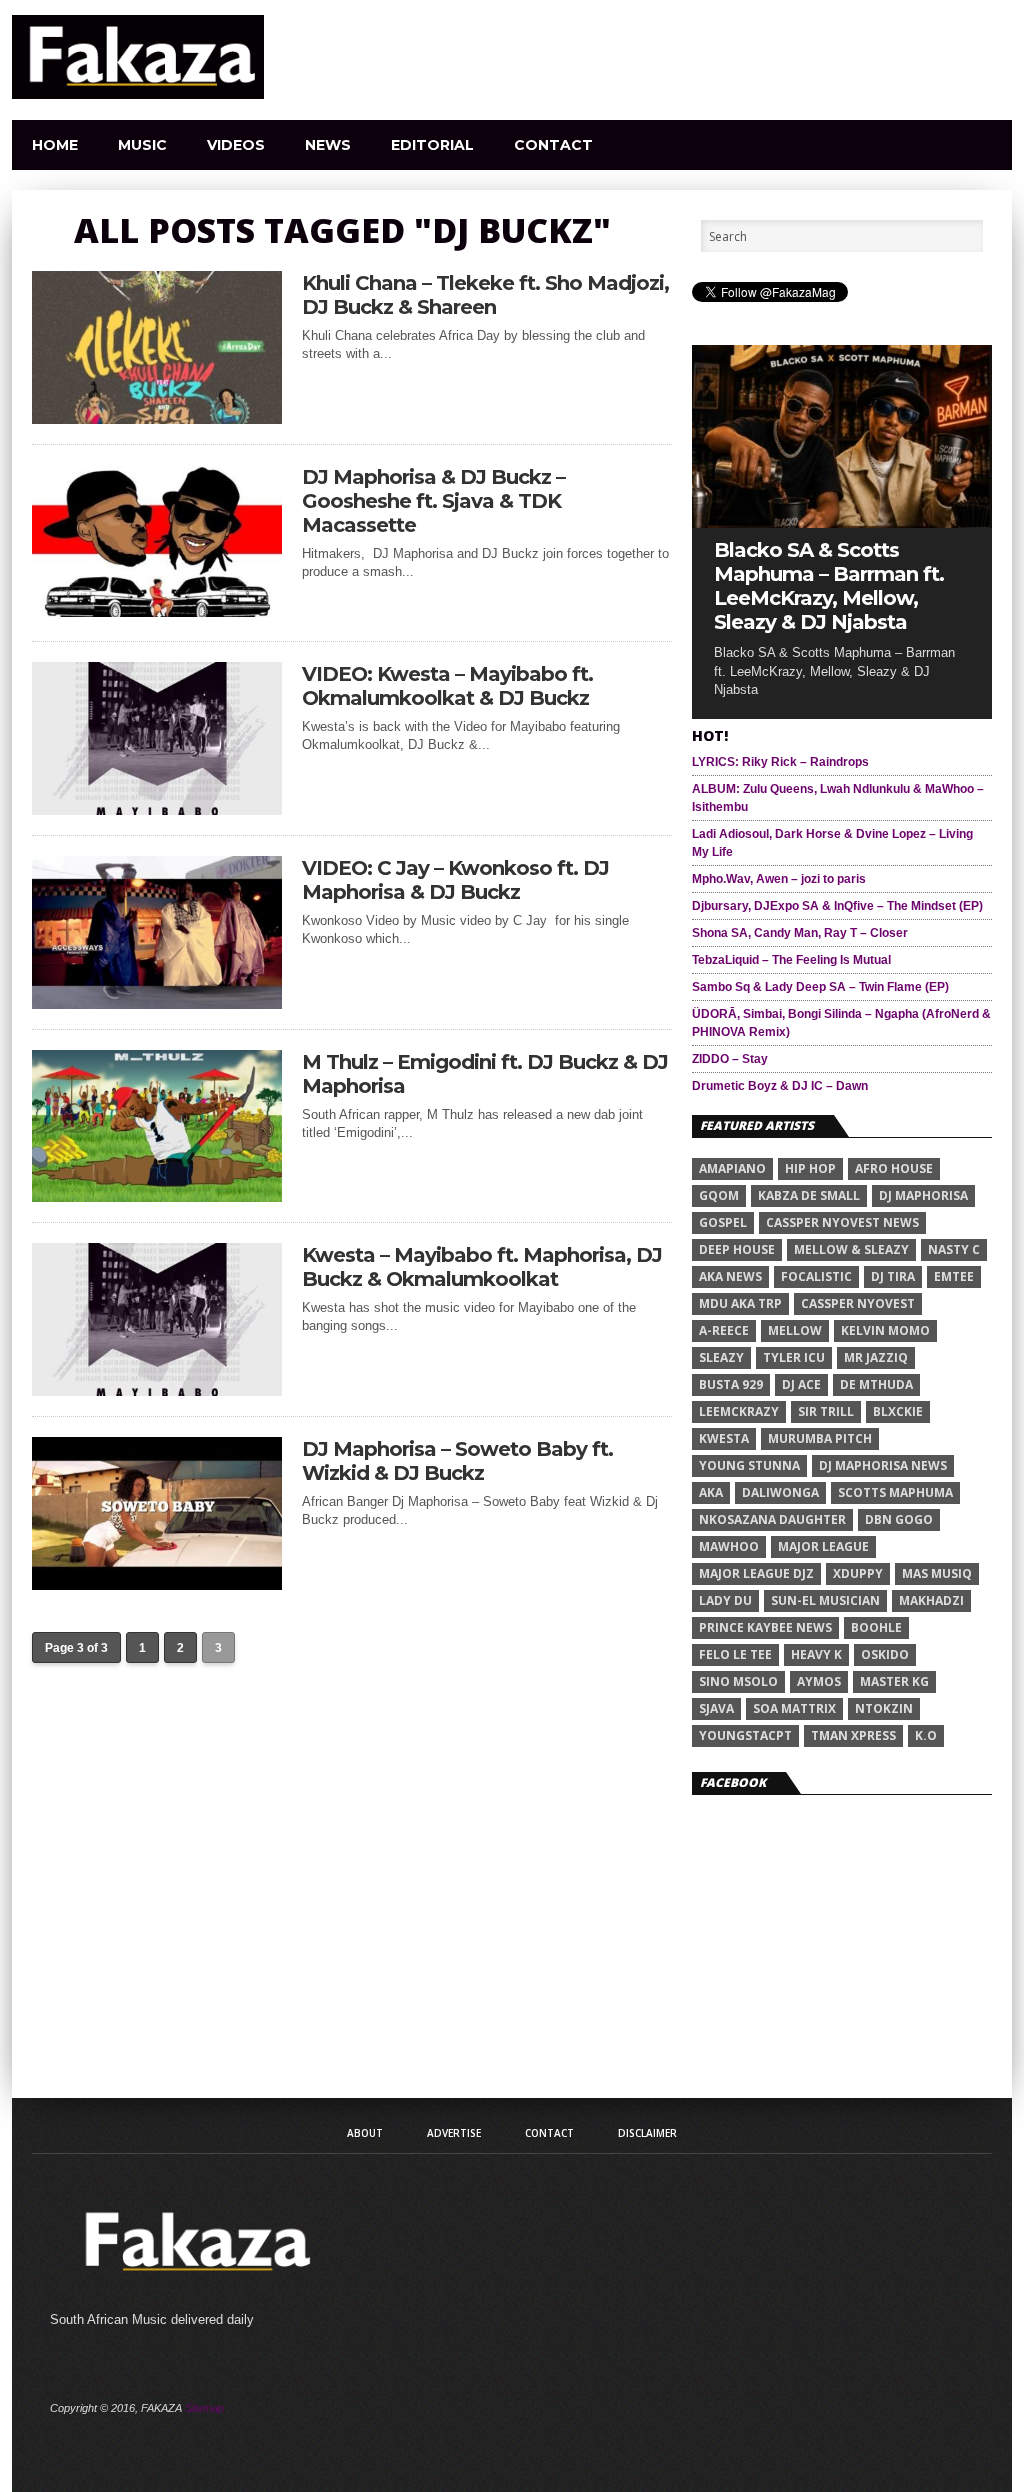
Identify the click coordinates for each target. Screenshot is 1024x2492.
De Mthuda (876, 1384)
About (365, 2133)
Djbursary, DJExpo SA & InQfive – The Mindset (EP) (837, 906)
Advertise (454, 2133)
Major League (823, 1546)
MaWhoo (729, 1546)
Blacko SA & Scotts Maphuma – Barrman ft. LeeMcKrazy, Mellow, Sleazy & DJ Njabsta (829, 586)
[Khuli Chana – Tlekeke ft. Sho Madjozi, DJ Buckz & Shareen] (157, 418)
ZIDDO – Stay (730, 1059)
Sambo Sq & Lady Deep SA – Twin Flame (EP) (820, 987)
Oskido (885, 1654)
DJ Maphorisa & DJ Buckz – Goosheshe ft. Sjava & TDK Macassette (433, 501)
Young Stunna (749, 1465)
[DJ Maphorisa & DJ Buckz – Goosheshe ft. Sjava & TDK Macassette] (157, 611)
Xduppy (858, 1573)
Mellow (795, 1330)
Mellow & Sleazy (851, 1249)
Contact (553, 145)
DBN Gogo (899, 1519)
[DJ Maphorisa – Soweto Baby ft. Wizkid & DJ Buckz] (157, 1584)
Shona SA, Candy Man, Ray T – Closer (800, 933)
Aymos (819, 1681)
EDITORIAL (432, 145)
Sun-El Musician (825, 1600)
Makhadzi (931, 1600)
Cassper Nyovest (858, 1303)
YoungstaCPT (745, 1735)
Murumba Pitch (820, 1438)
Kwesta (724, 1438)
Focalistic (816, 1276)
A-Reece (724, 1330)
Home (55, 145)
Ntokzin (884, 1708)
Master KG (894, 1681)
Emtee (954, 1276)
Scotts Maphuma (895, 1492)
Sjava (716, 1708)
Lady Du (725, 1600)
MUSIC (142, 145)
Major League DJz (756, 1573)
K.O (926, 1735)
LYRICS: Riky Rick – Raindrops (780, 762)
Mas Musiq (937, 1573)
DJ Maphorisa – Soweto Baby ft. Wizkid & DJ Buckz (457, 1461)
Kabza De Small (809, 1195)
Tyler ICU (794, 1357)
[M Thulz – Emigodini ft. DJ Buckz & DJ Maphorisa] (157, 1196)
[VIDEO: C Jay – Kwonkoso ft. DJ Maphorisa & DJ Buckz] (157, 1003)
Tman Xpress (853, 1735)
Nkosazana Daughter (772, 1519)
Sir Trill (826, 1411)
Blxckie (898, 1411)
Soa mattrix (794, 1708)
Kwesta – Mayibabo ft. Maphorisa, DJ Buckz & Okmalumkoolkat (482, 1267)
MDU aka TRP (740, 1303)
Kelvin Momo (885, 1330)
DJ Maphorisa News (883, 1465)
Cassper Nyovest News (842, 1222)
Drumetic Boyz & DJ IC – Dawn (780, 1086)
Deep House (737, 1249)
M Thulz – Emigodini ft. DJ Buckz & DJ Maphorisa (485, 1074)
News (328, 145)
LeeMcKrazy (739, 1411)
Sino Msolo (738, 1681)
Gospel (723, 1222)
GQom (719, 1195)
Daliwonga (780, 1492)
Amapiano (732, 1168)
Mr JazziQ (876, 1357)
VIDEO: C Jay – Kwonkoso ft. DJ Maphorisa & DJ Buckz (455, 880)
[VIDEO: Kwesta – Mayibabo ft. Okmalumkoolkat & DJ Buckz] (157, 809)
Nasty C (954, 1249)
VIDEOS (236, 145)
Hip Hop (810, 1168)
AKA (711, 1492)
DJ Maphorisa (923, 1195)
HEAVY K (816, 1654)
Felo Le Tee (735, 1654)
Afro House (894, 1168)
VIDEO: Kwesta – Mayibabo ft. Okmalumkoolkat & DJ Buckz (447, 686)
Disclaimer (647, 2133)
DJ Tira (893, 1276)
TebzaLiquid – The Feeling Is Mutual (791, 960)
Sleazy (721, 1357)
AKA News (730, 1276)
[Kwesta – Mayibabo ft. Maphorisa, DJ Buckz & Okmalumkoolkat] (157, 1390)
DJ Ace (801, 1384)
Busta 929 (731, 1384)
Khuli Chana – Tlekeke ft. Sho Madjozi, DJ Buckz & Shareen (485, 295)
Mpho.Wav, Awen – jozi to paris (779, 879)
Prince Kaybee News (765, 1627)
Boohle (876, 1627)
